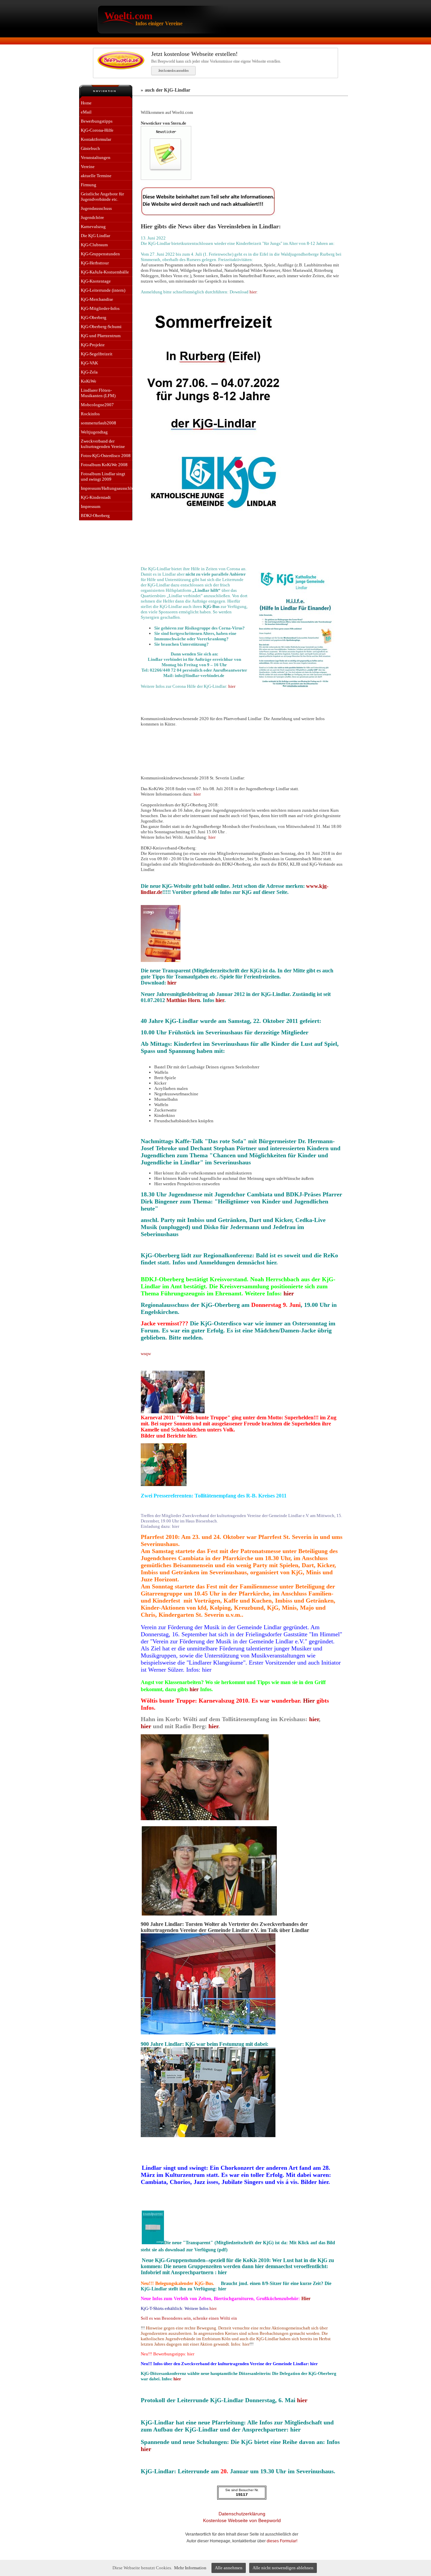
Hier (310, 1701)
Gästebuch (90, 148)
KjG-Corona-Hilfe (97, 130)
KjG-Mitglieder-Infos (100, 308)
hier (253, 292)
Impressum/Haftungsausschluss (107, 488)
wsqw (146, 1354)
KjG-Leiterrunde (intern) (103, 290)
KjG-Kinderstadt (96, 497)
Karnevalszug (93, 227)
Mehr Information (190, 2568)
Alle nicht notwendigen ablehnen (283, 2568)
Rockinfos (90, 414)
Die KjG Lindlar (95, 236)
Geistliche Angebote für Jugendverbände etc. (102, 197)
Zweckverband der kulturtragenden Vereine (103, 444)
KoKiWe (89, 381)
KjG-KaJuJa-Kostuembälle (105, 272)
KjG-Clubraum (94, 245)
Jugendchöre (92, 217)
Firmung (89, 185)
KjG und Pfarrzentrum (101, 336)
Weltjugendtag (94, 432)
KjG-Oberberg (94, 317)
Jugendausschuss (96, 208)
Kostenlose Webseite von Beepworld (242, 2520)
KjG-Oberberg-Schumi (101, 327)
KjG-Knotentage (96, 281)
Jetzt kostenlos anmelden (173, 70)
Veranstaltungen (96, 157)
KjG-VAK (89, 363)
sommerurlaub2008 (98, 423)
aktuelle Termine (96, 176)
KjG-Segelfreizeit (97, 354)
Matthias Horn (183, 1000)
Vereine (88, 167)
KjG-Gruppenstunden (100, 254)
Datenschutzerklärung (242, 2514)
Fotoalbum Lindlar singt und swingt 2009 (103, 476)
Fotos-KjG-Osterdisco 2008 (106, 456)
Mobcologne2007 (97, 405)
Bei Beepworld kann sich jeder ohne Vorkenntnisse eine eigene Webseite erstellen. (216, 57)
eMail (86, 112)
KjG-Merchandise (97, 299)
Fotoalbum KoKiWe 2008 (104, 465)
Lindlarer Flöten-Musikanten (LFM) (98, 393)
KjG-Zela (89, 372)
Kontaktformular (96, 139)
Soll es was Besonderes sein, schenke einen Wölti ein (189, 2318)
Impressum (91, 506)
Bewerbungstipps (97, 121)
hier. (213, 2308)
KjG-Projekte (93, 345)
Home (86, 103)
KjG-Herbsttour (95, 263)
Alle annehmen (229, 2568)
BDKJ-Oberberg (95, 516)
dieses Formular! (282, 2541)
